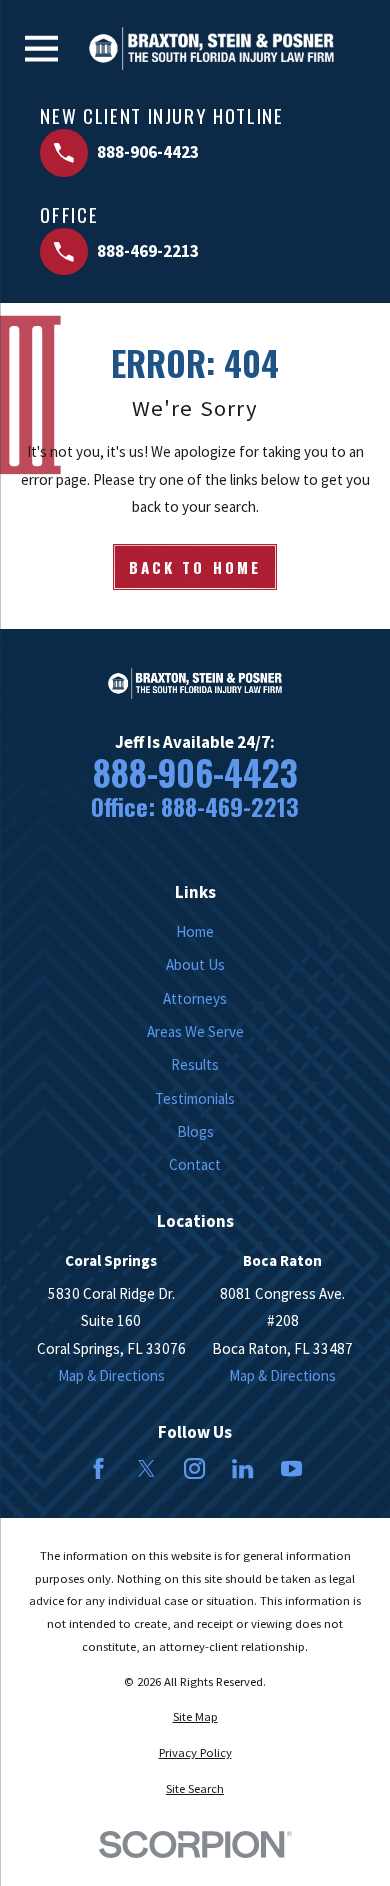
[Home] (211, 48)
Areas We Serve (195, 1031)
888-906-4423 (195, 772)
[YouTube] (291, 1468)
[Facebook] (98, 1468)
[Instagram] (194, 1468)
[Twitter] (146, 1468)
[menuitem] (195, 1717)
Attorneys (195, 998)
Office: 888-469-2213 (195, 807)
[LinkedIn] (242, 1468)
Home (195, 931)
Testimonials (195, 1098)
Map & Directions (111, 1375)
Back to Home (194, 567)
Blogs (195, 1131)
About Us (195, 964)
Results (195, 1064)
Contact (195, 1164)
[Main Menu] (41, 48)
